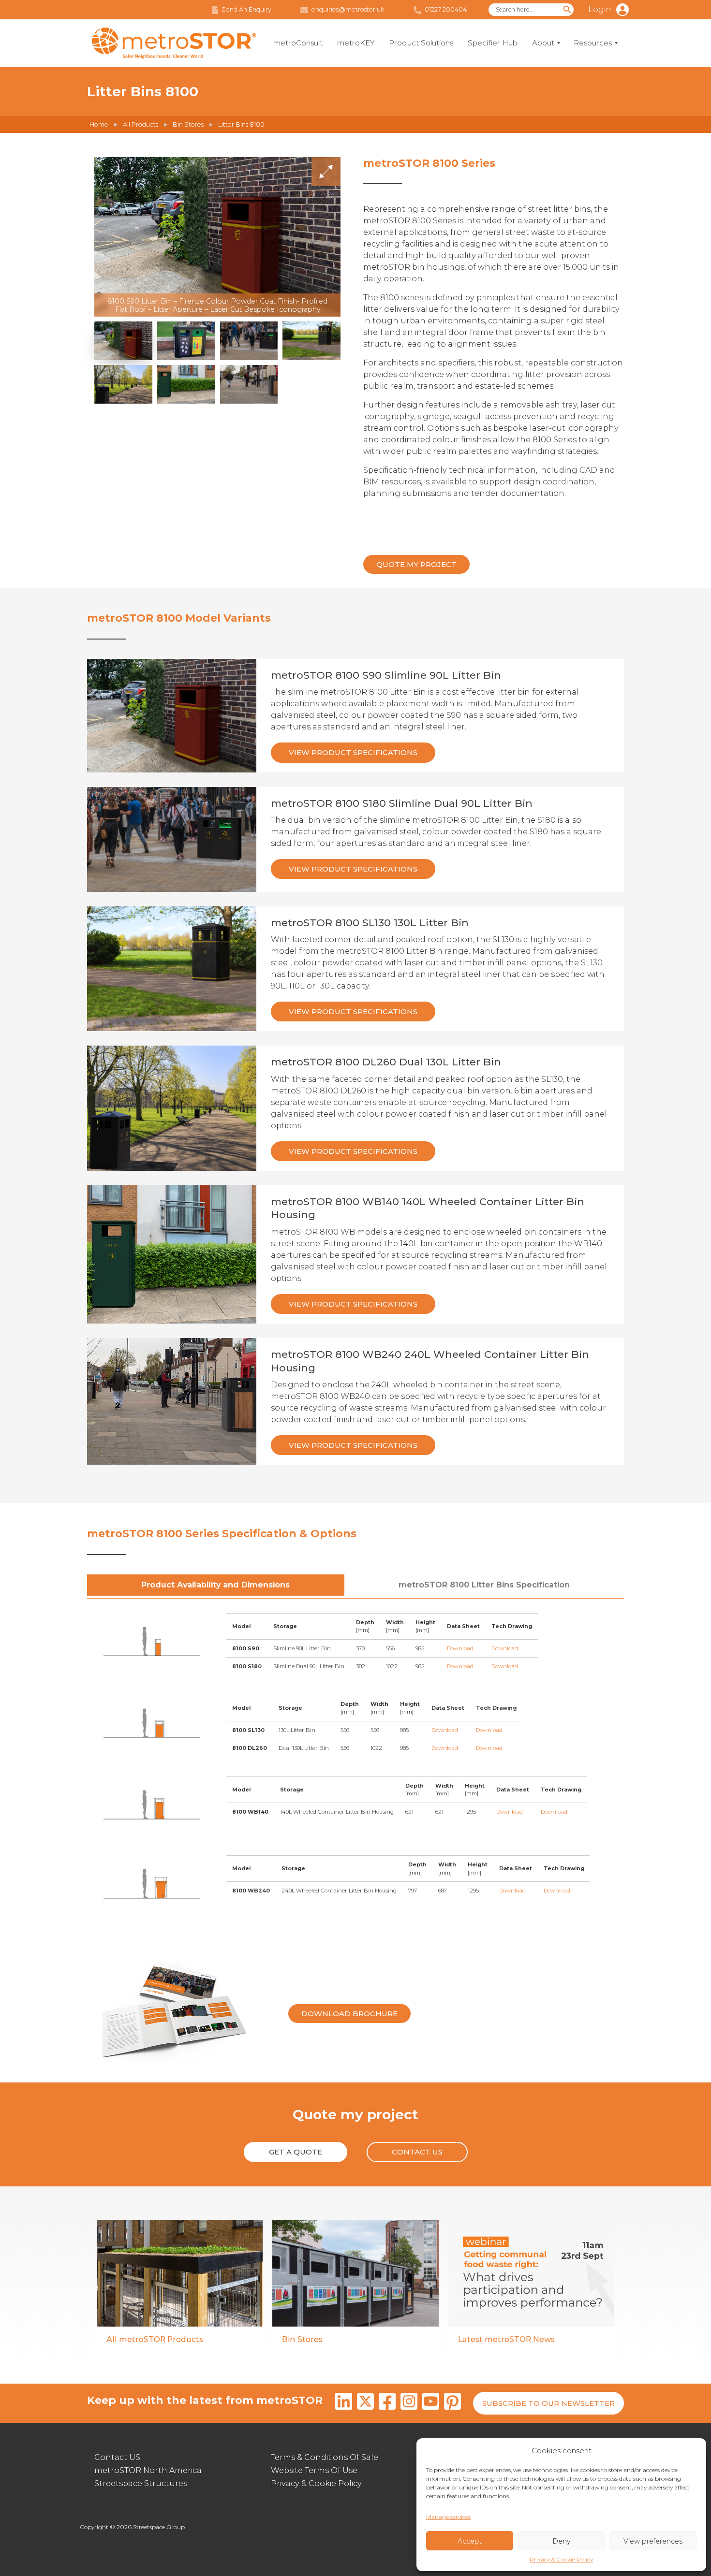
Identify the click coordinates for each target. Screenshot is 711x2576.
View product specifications (353, 752)
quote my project (416, 564)
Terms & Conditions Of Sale (325, 2457)
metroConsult (298, 43)
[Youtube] (431, 2403)
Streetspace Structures (141, 2483)
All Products (141, 124)
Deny (561, 2541)
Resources (593, 43)
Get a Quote (296, 2152)
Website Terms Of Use (314, 2470)
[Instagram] (409, 2403)
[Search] (567, 10)
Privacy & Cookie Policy (561, 2559)
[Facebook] (387, 2403)
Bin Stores (188, 124)
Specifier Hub (493, 43)
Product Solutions (421, 43)
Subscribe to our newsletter (548, 2403)
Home (99, 124)
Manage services (448, 2517)
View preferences (653, 2541)
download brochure (349, 2014)
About (543, 43)
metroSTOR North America (148, 2470)
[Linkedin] (344, 2403)
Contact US (117, 2457)
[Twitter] (365, 2403)
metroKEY (356, 43)
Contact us (417, 2152)
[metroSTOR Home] (174, 43)
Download (460, 1648)
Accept (470, 2541)
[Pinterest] (452, 2403)
